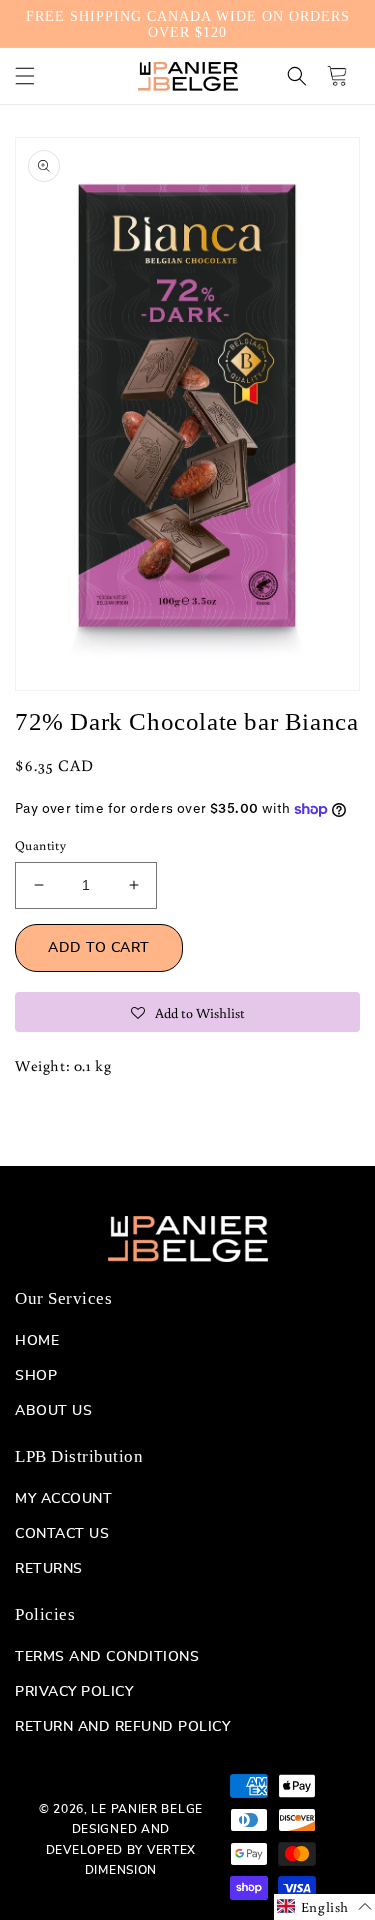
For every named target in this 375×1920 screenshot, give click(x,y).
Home (37, 1341)
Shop (36, 1376)
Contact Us (62, 1534)
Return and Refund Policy (122, 1727)
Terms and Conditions (107, 1657)
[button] (25, 76)
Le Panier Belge (147, 1809)
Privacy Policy (74, 1692)
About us (53, 1411)
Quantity (40, 845)
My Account (63, 1499)
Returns (49, 1569)
